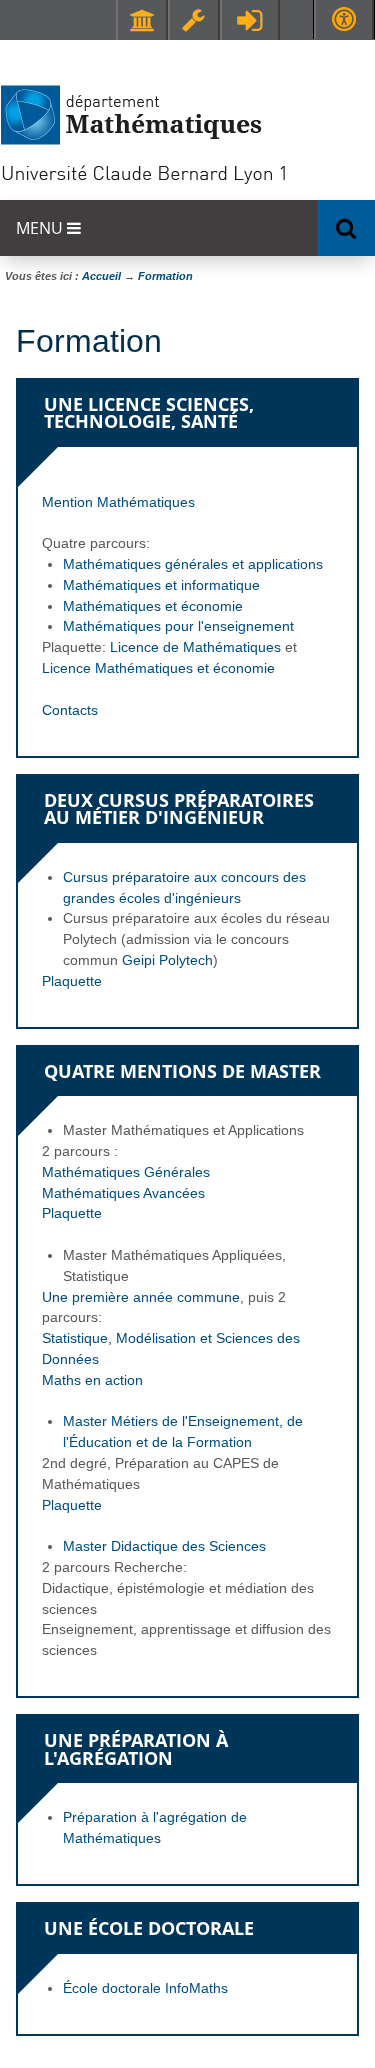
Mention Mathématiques (118, 502)
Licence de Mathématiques (195, 647)
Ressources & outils (194, 20)
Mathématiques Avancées (123, 1193)
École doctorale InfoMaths (145, 1988)
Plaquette (72, 981)
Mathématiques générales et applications (193, 564)
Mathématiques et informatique (161, 585)
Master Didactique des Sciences (164, 1546)
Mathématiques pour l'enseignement (178, 626)
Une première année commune (141, 1297)
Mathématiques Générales (126, 1172)
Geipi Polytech (167, 960)
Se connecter (250, 20)
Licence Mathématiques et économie (158, 668)
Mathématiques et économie (153, 606)
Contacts (70, 710)
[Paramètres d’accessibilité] (344, 19)
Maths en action (92, 1380)
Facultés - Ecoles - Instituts (142, 20)
